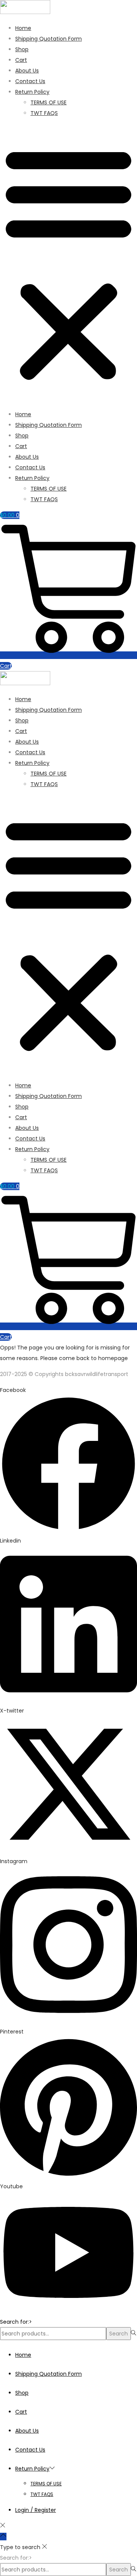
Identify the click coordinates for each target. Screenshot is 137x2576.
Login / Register (36, 2510)
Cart (21, 60)
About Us (27, 71)
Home (23, 28)
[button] (68, 264)
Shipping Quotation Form (49, 39)
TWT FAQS (44, 113)
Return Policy (32, 92)
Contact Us (30, 81)
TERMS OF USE (49, 102)
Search (119, 2334)
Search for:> (16, 2322)
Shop (22, 49)
